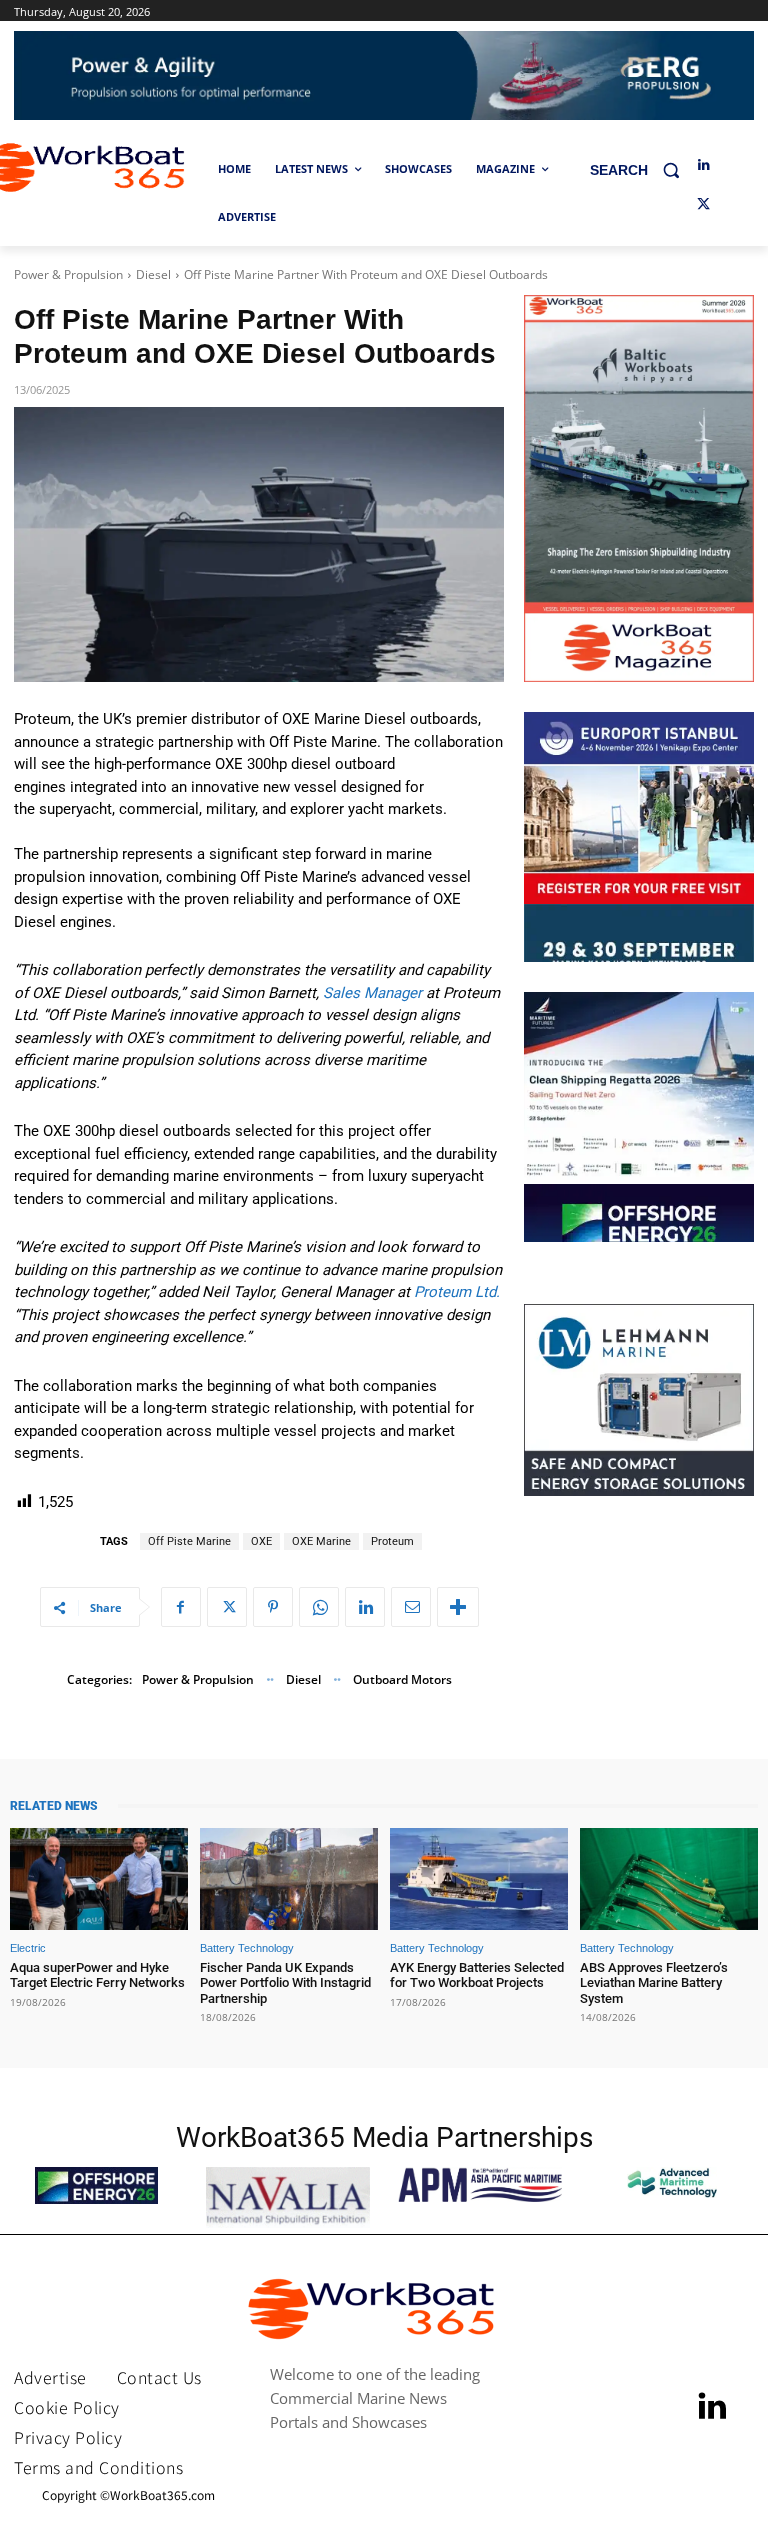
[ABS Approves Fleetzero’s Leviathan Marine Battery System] (669, 1878)
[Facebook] (181, 1607)
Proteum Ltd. (457, 1292)
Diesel (153, 274)
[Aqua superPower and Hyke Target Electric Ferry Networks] (99, 1878)
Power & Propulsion (68, 274)
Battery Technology (247, 1948)
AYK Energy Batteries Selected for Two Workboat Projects (477, 1975)
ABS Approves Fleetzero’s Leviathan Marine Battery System (654, 1983)
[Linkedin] (703, 165)
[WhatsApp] (319, 1607)
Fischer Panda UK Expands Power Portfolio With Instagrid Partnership (285, 1983)
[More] (458, 1607)
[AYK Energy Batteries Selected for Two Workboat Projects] (479, 1878)
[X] (703, 205)
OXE (261, 1541)
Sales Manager (372, 993)
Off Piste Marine (189, 1541)
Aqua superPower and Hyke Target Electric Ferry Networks (97, 1975)
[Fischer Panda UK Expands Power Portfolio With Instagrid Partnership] (289, 1878)
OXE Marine (321, 1541)
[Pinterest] (273, 1607)
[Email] (411, 1607)
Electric (28, 1948)
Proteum (392, 1541)
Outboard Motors (402, 1679)
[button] (642, 169)
